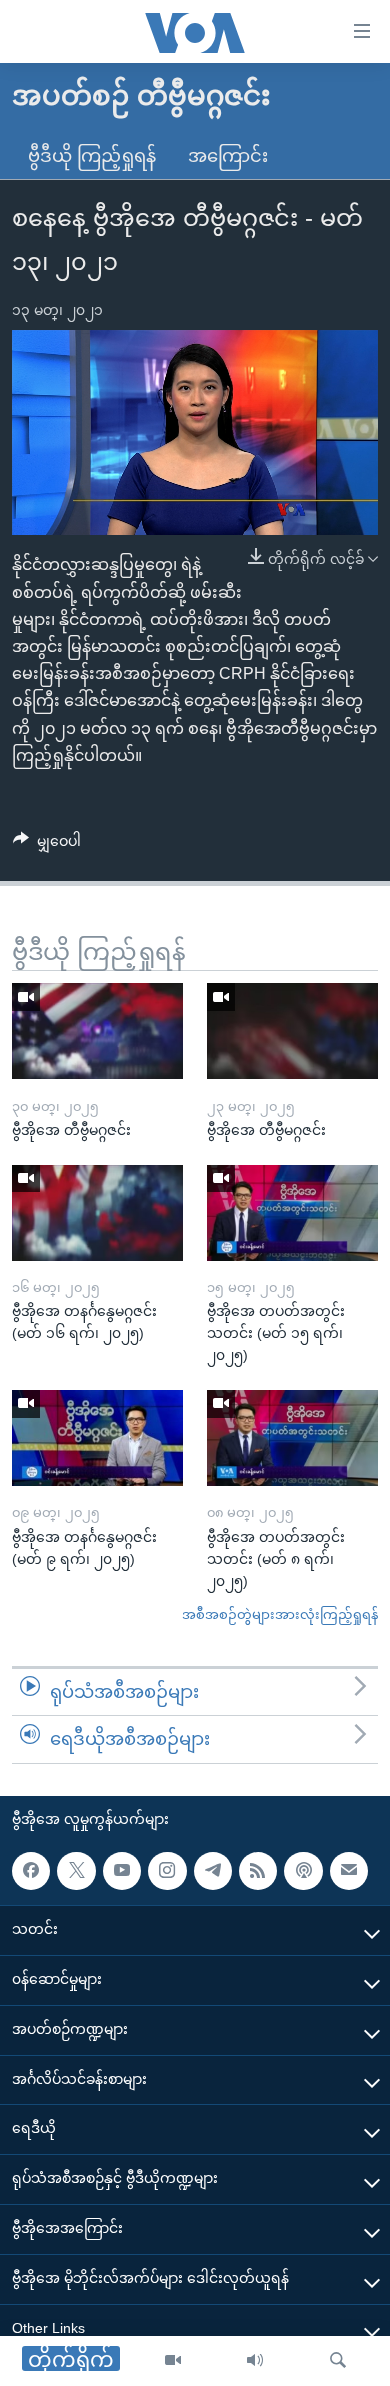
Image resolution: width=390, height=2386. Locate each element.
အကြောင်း (228, 156)
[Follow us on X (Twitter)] (76, 1871)
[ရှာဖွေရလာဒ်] (338, 2361)
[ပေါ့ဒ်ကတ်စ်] (303, 1871)
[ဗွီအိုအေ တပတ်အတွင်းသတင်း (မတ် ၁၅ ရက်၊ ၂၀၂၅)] (292, 1213)
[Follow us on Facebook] (31, 1871)
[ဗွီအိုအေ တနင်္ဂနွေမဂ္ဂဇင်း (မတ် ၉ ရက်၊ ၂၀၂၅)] (97, 1438)
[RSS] (258, 1871)
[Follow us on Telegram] (213, 1871)
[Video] (173, 2361)
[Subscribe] (349, 1871)
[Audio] (255, 2361)
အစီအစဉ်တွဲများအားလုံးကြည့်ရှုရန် (280, 1614)
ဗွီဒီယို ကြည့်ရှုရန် (92, 156)
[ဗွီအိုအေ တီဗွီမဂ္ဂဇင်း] (97, 1031)
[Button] (47, 845)
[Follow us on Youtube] (122, 1871)
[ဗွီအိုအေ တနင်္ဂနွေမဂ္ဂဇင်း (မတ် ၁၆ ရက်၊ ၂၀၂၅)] (97, 1213)
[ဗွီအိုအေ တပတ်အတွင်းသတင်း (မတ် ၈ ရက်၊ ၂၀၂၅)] (292, 1438)
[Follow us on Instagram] (167, 1871)
